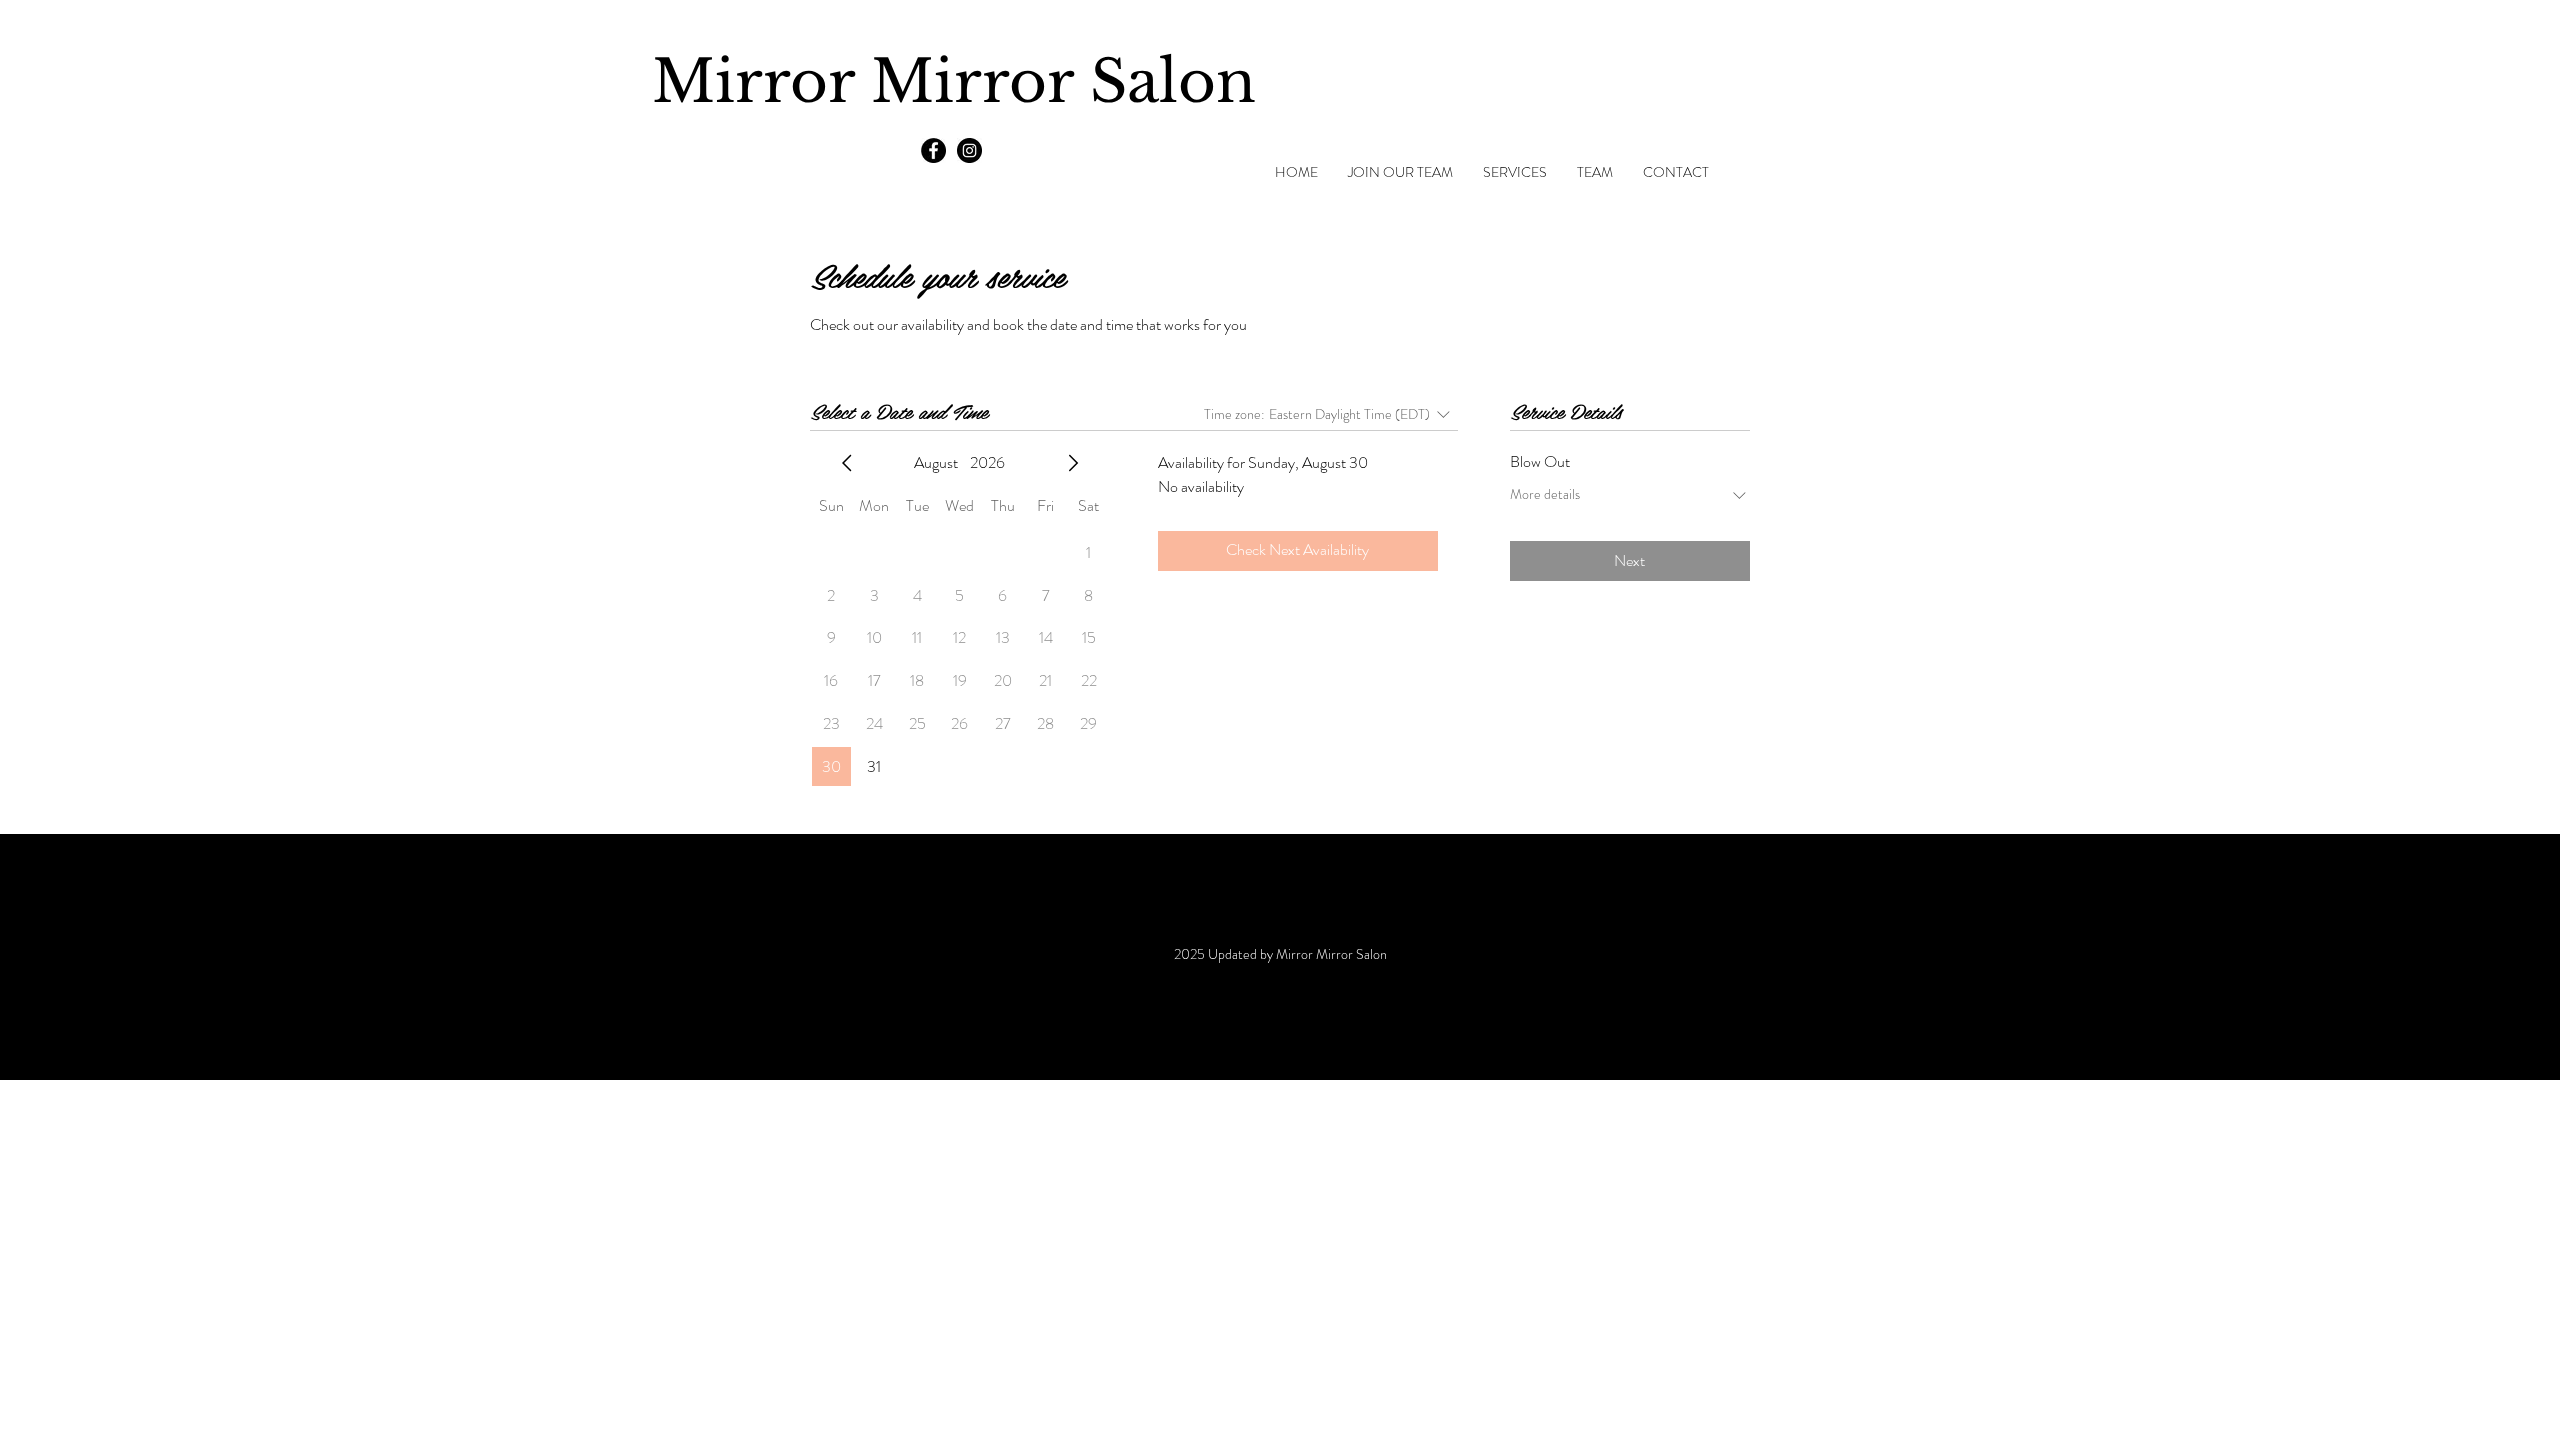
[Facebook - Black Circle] (933, 150)
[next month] (1073, 463)
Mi (693, 82)
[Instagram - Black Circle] (969, 150)
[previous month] (847, 463)
